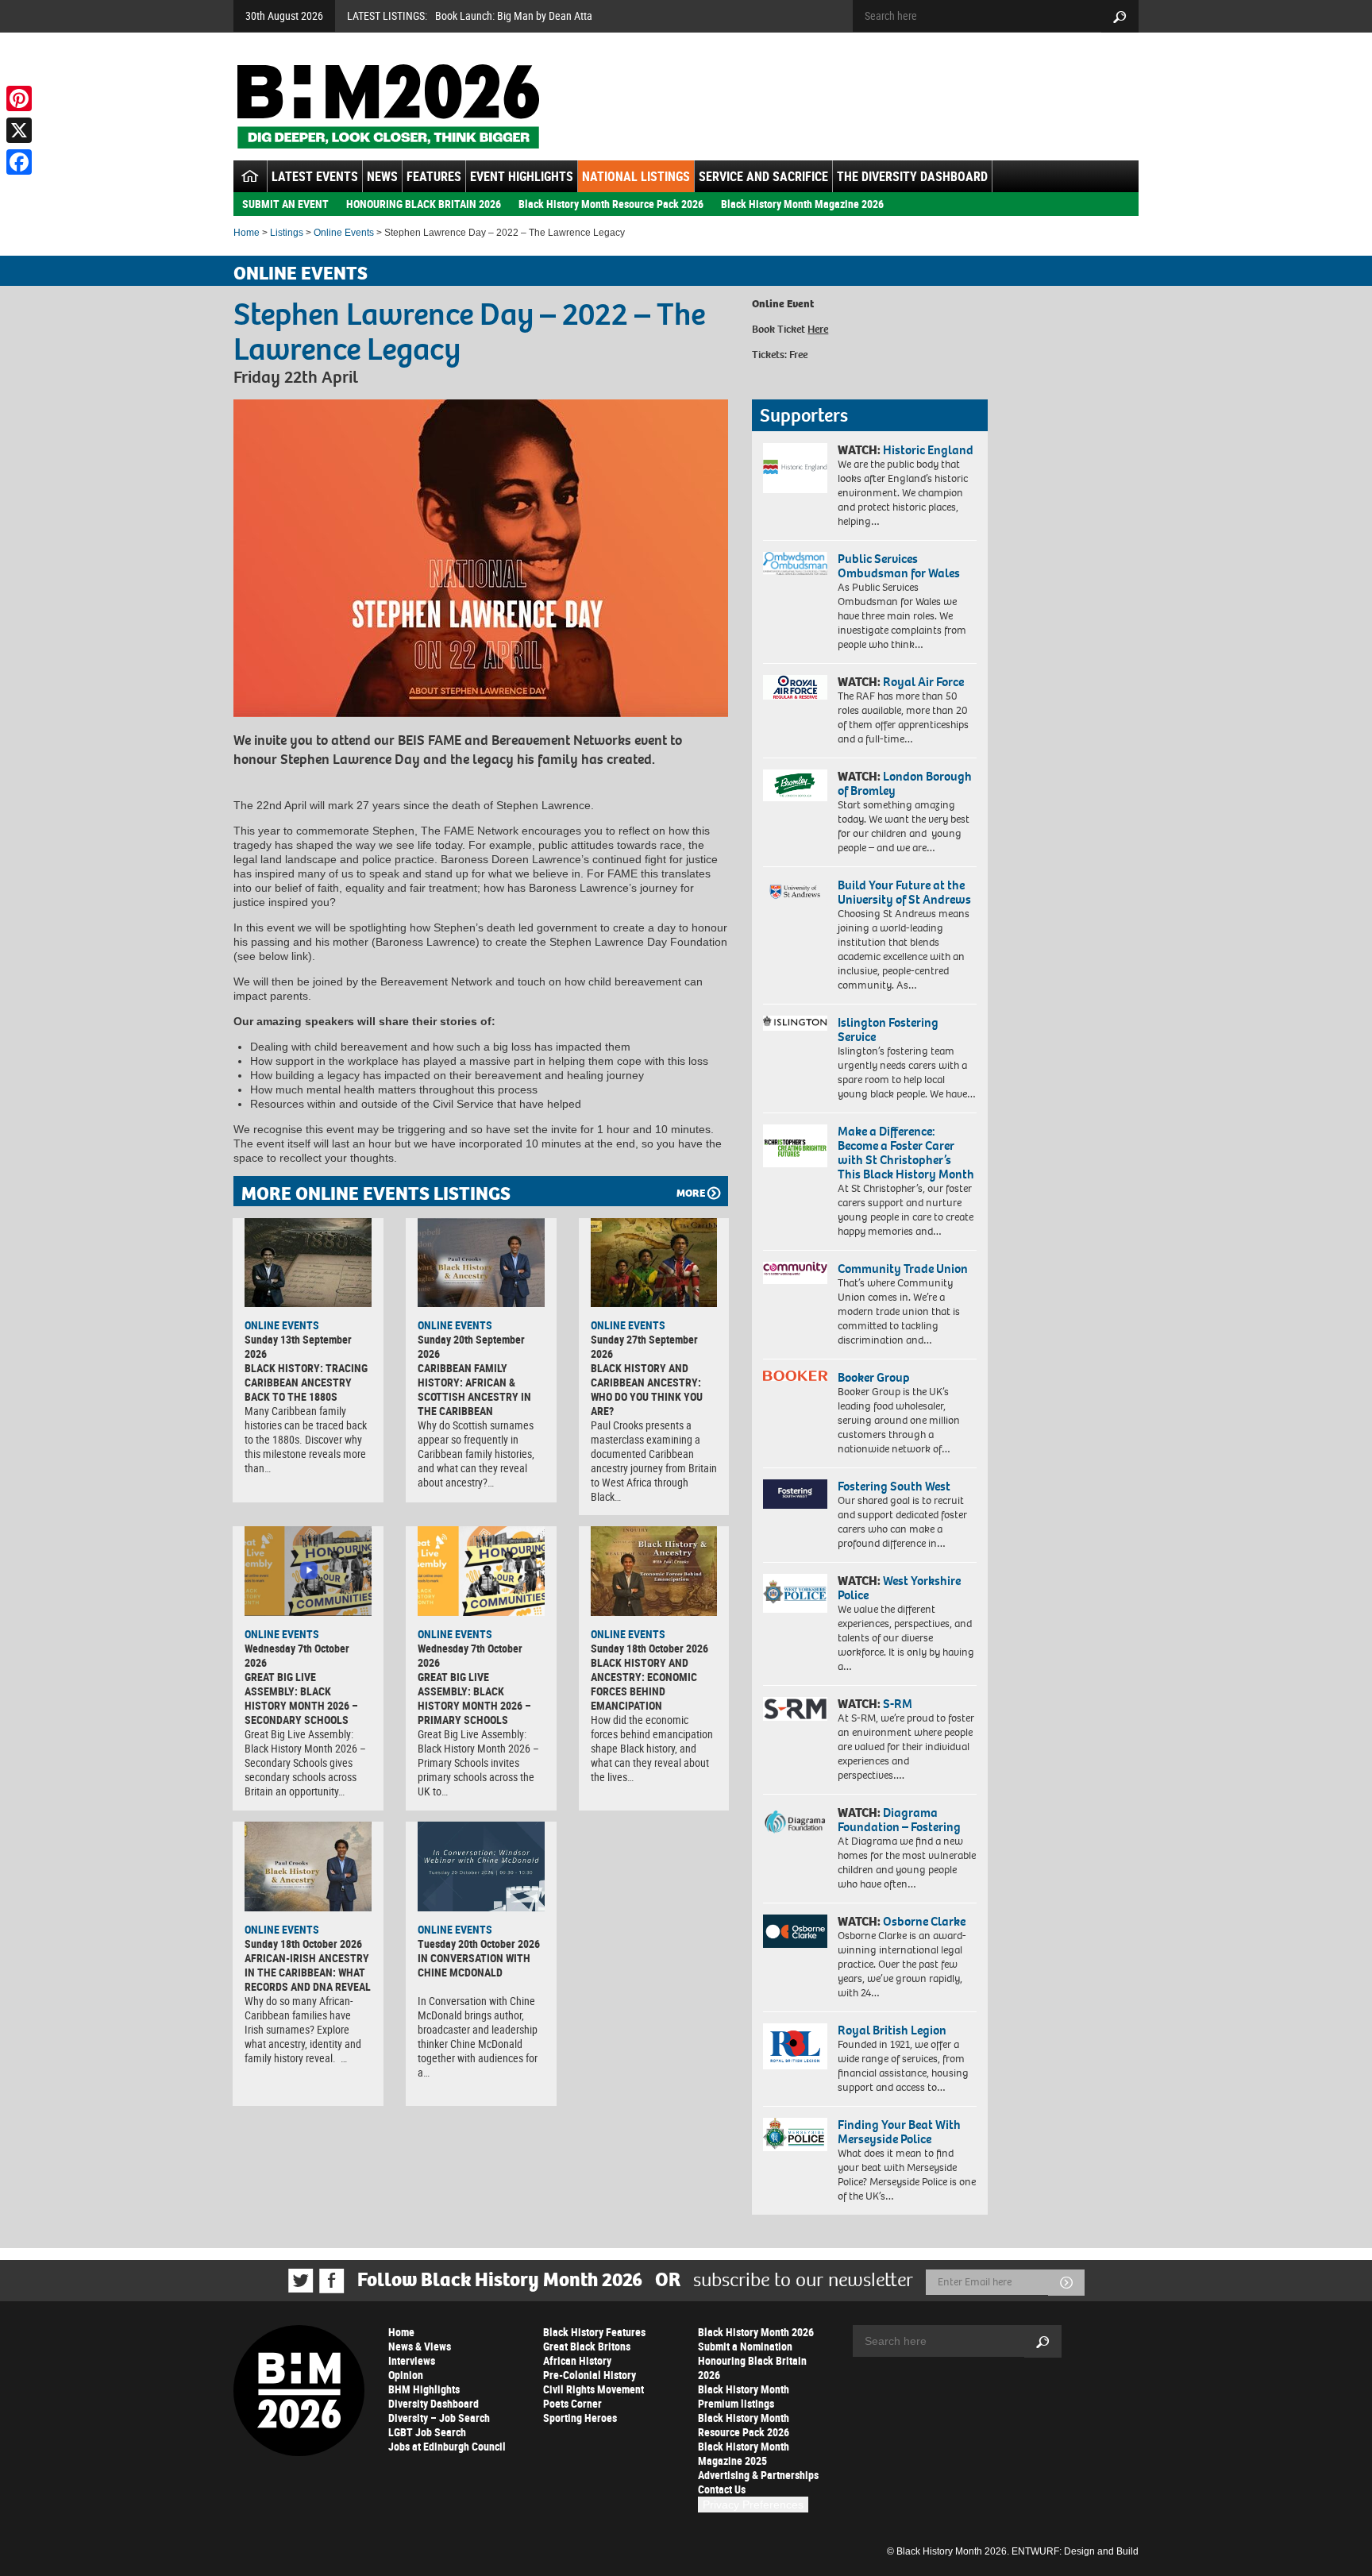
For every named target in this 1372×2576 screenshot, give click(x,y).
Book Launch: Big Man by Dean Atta (514, 15)
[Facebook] (19, 162)
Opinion (406, 2375)
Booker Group (875, 1377)
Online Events (344, 233)
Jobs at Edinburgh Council (447, 2446)
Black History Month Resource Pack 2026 (611, 204)
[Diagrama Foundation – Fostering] (795, 1821)
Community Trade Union (903, 1269)
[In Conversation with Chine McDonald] (481, 1866)
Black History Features (594, 2332)
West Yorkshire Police (899, 1588)
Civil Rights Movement (594, 2389)
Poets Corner (572, 2403)
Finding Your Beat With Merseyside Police (899, 2132)
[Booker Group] (795, 1376)
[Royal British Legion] (795, 2046)
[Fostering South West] (795, 1494)
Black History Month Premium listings (744, 2396)
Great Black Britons (587, 2346)
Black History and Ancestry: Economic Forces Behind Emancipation (644, 1684)
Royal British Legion (892, 2030)
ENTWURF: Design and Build (1075, 2551)
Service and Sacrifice (763, 176)
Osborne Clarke (924, 1921)
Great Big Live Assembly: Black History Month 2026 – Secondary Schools (301, 1698)
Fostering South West (894, 1486)
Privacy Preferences (753, 2505)
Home (247, 233)
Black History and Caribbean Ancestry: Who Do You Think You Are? (647, 1389)
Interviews (412, 2360)
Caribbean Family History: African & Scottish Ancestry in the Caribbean (474, 1389)
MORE (691, 1193)
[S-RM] (795, 1709)
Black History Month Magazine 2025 (744, 2453)
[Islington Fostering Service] (795, 1023)
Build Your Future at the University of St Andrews (904, 892)
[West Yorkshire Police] (795, 1593)
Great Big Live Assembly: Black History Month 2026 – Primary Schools (474, 1698)
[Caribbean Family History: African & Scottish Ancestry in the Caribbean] (481, 1263)
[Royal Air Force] (795, 688)
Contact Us (722, 2489)
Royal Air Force (923, 682)
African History (577, 2360)
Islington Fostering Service (888, 1030)
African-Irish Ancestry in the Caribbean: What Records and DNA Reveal (308, 1972)
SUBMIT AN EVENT (285, 204)
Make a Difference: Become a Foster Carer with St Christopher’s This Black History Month (906, 1153)
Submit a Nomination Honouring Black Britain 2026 (752, 2360)
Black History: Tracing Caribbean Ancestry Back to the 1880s (306, 1382)
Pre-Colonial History (590, 2375)
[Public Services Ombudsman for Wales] (795, 563)
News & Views (420, 2346)
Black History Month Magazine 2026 (802, 204)
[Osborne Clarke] (795, 1931)
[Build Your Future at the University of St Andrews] (795, 892)
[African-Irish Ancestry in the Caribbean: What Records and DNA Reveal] (308, 1866)
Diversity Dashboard (434, 2403)
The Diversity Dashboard (912, 176)
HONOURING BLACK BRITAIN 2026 (424, 204)
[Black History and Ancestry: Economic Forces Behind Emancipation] (654, 1571)
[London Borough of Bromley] (795, 785)
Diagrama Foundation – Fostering (899, 1820)
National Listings (636, 176)
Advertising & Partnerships (758, 2475)
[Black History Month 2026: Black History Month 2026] (388, 106)
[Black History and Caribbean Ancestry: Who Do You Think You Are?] (654, 1263)
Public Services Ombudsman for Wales (899, 566)
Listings (287, 233)
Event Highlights (522, 176)
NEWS (382, 176)
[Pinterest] (19, 98)
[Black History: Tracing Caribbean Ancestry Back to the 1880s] (308, 1263)
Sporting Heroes (580, 2418)
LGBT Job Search (427, 2432)
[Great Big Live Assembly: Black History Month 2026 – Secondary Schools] (308, 1571)
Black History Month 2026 (756, 2332)
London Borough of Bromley (905, 783)
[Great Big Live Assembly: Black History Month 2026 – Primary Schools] (481, 1571)
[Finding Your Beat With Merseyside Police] (795, 2134)
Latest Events (315, 176)
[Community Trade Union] (795, 1273)
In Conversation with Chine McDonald (474, 1965)
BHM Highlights (424, 2389)
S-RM (898, 1704)
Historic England (928, 450)
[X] (19, 130)
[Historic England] (795, 468)
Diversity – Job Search (439, 2418)
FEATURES (434, 176)
